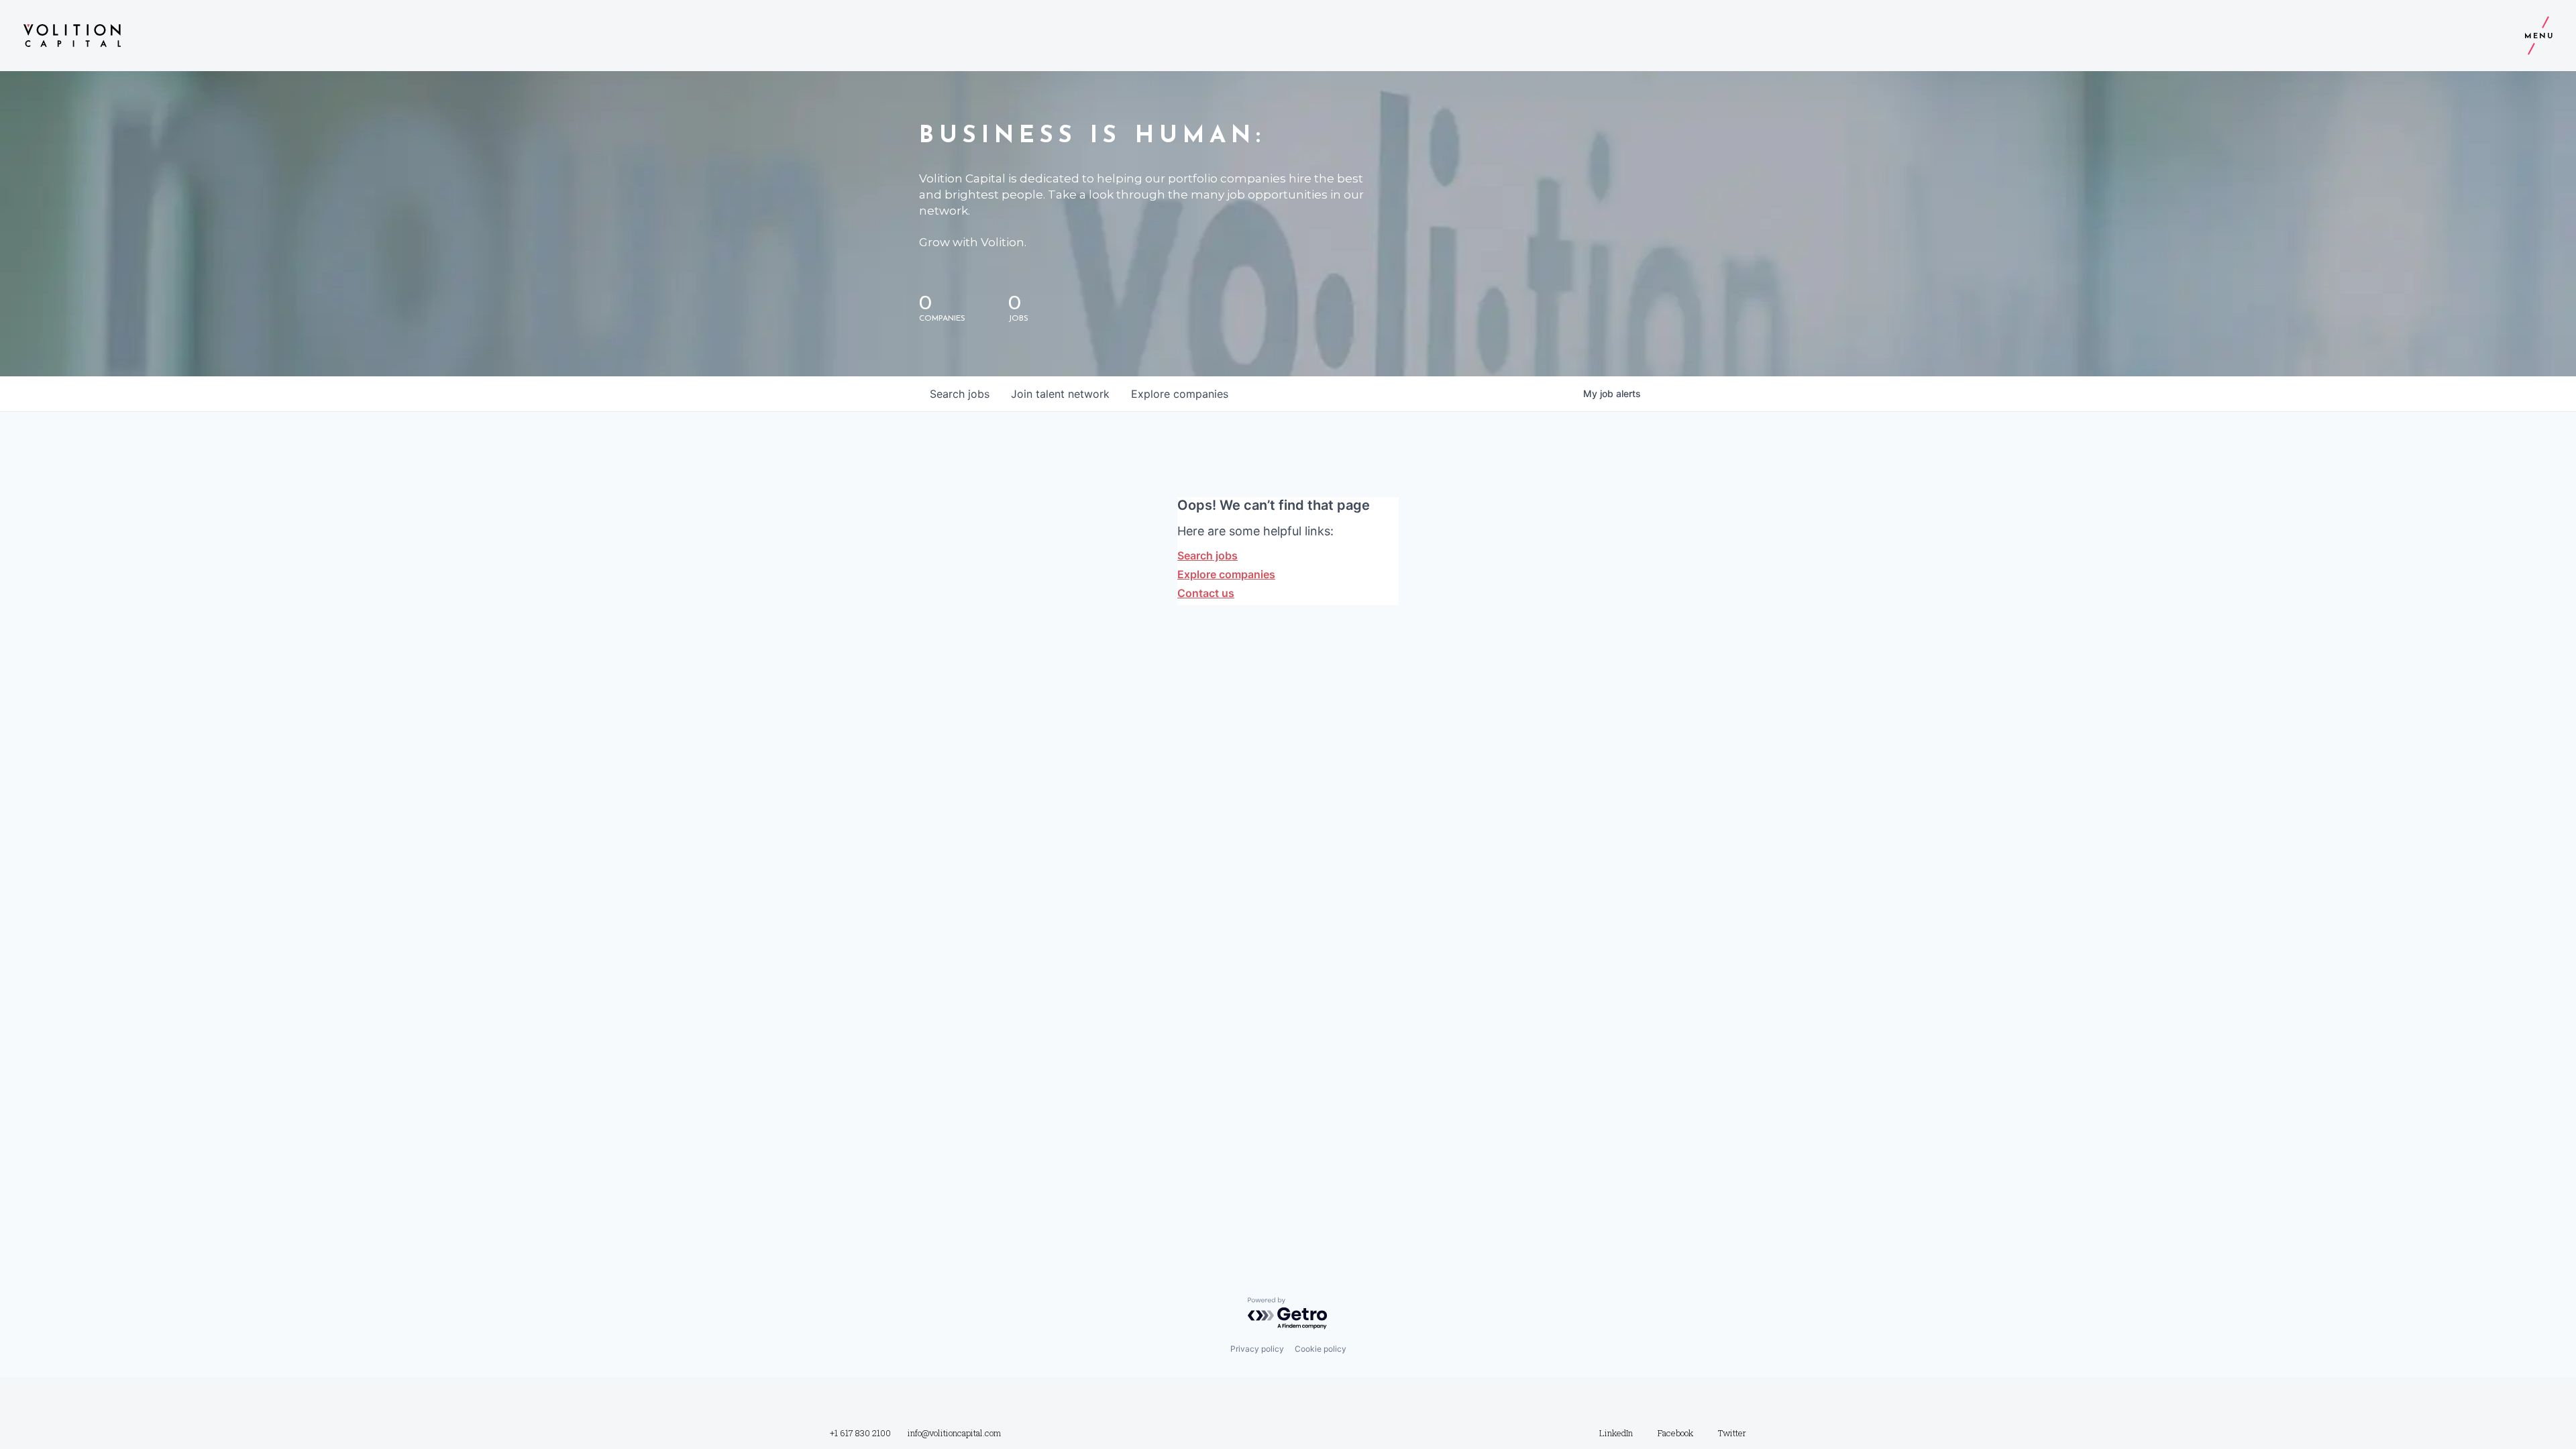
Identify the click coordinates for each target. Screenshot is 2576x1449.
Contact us (1206, 593)
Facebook (1675, 1433)
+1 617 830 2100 (860, 1433)
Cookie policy (1321, 1349)
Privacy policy (1257, 1349)
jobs (960, 394)
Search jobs (1207, 555)
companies (1180, 394)
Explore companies (1226, 574)
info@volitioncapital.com (954, 1433)
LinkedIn (1616, 1433)
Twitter (1732, 1433)
